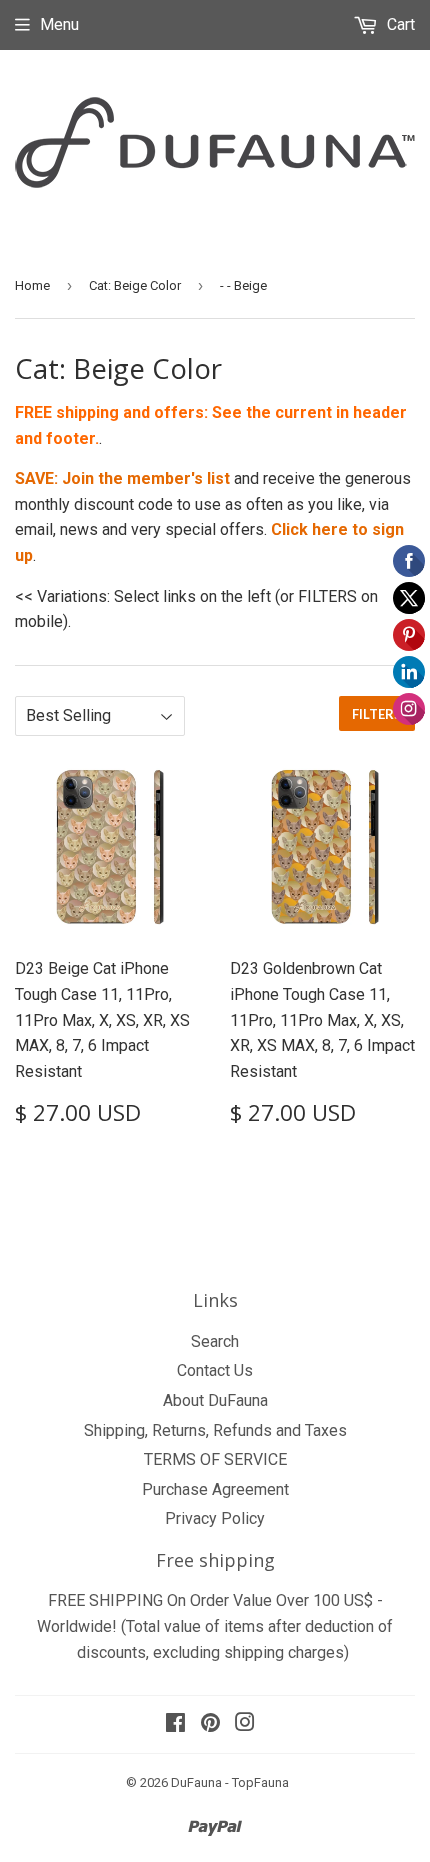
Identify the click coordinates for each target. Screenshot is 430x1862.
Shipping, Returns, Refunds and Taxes (215, 1430)
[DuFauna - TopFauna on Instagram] (245, 1724)
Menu (59, 24)
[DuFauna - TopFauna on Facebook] (175, 1724)
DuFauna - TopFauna (230, 1782)
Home (32, 285)
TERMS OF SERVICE (215, 1459)
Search (215, 1341)
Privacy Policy (215, 1518)
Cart (399, 24)
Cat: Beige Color (135, 285)
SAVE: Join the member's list (122, 478)
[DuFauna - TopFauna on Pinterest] (210, 1724)
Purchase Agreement (215, 1489)
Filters (377, 714)
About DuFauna (215, 1400)
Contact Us (215, 1370)
